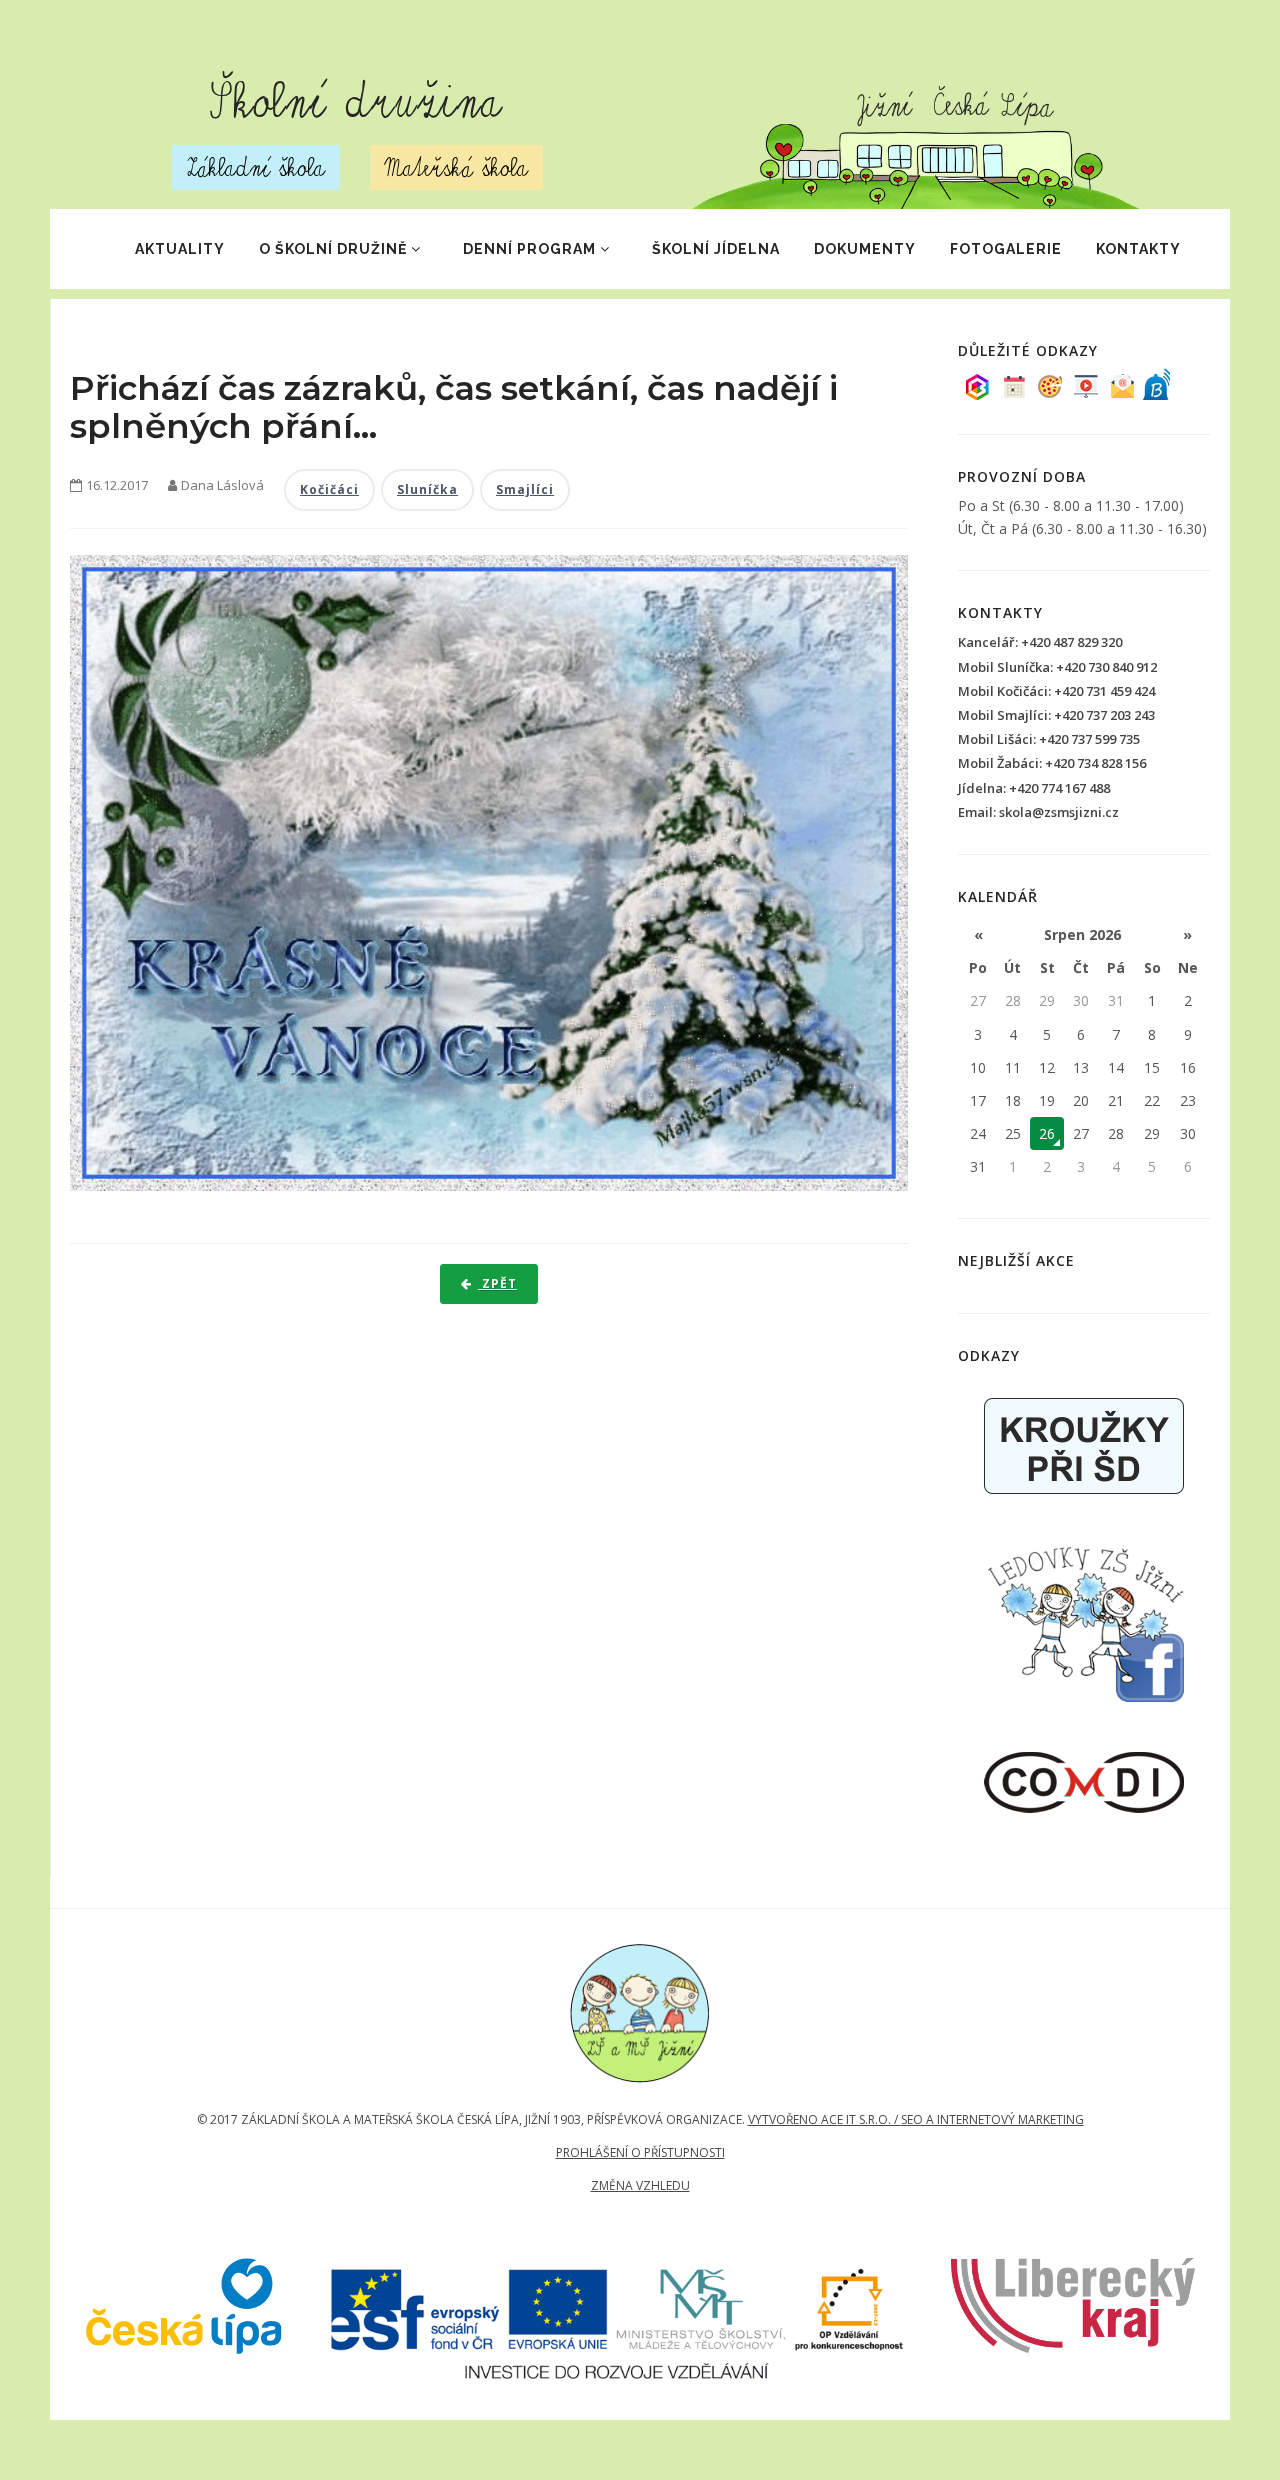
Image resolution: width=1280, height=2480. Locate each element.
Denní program (529, 249)
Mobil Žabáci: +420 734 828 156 (1052, 763)
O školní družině (333, 249)
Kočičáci (329, 489)
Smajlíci (525, 489)
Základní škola (256, 167)
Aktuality (180, 249)
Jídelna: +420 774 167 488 (1034, 788)
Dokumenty (865, 249)
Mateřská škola (456, 167)
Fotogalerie (1006, 249)
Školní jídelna (716, 249)
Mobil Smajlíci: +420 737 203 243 (1056, 715)
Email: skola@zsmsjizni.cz (1038, 812)
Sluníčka (427, 489)
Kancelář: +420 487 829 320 (1040, 642)
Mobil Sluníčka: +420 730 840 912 (1057, 667)
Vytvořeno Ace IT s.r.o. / (824, 2119)
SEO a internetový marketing (992, 2119)
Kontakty (1138, 249)
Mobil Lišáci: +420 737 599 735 (1049, 739)
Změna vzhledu (640, 2185)
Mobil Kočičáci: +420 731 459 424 (1056, 691)
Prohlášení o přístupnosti (640, 2152)
